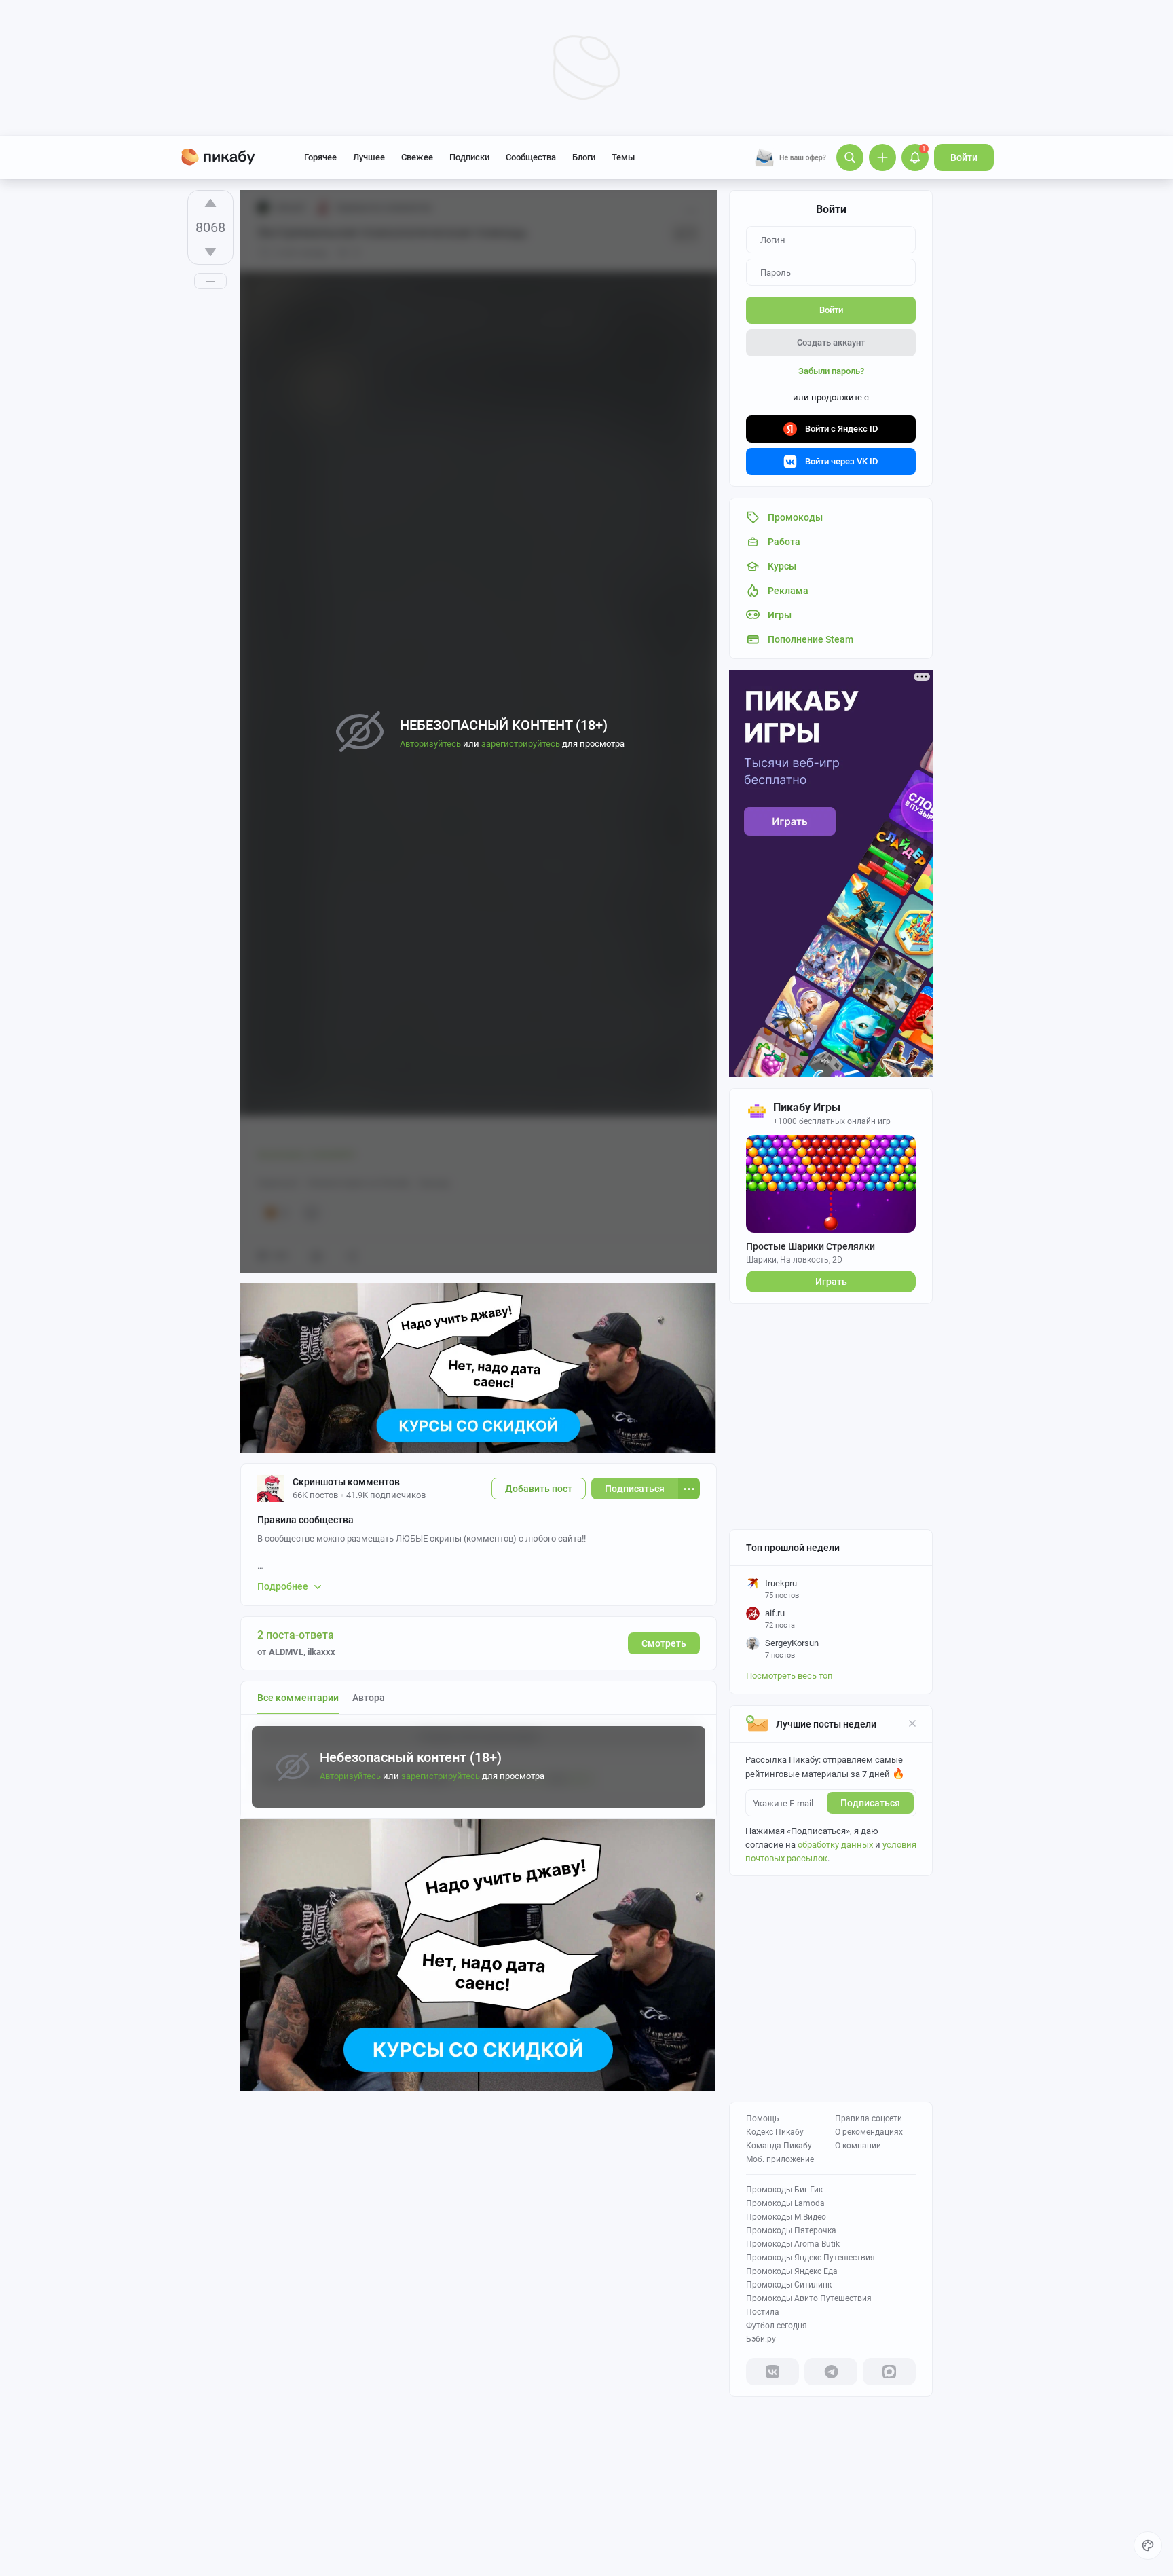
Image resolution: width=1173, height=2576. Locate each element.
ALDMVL (286, 1652)
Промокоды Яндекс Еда (792, 2271)
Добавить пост (539, 1489)
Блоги (584, 157)
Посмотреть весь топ (789, 1676)
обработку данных (835, 1845)
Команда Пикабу (779, 2146)
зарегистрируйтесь (441, 1776)
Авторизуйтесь (350, 1776)
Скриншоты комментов (346, 1482)
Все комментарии (298, 1698)
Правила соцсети (869, 2118)
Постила (763, 2312)
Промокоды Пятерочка (791, 2230)
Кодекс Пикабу (775, 2132)
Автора (369, 1698)
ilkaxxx (321, 1652)
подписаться (870, 1803)
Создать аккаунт (831, 342)
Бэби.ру (761, 2339)
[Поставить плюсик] (210, 203)
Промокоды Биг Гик (784, 2190)
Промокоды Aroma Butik (793, 2244)
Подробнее (283, 1586)
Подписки (469, 157)
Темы (623, 157)
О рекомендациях (869, 2132)
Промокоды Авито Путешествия (809, 2298)
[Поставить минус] (210, 252)
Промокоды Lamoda (785, 2203)
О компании (858, 2146)
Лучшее (369, 157)
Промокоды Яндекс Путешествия (811, 2258)
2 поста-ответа (296, 1635)
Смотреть (664, 1643)
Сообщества (531, 157)
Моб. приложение (780, 2159)
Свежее (417, 157)
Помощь (763, 2118)
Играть (831, 1282)
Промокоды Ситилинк (789, 2285)
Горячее (320, 157)
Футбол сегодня (777, 2326)
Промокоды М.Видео (786, 2217)
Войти (964, 157)
